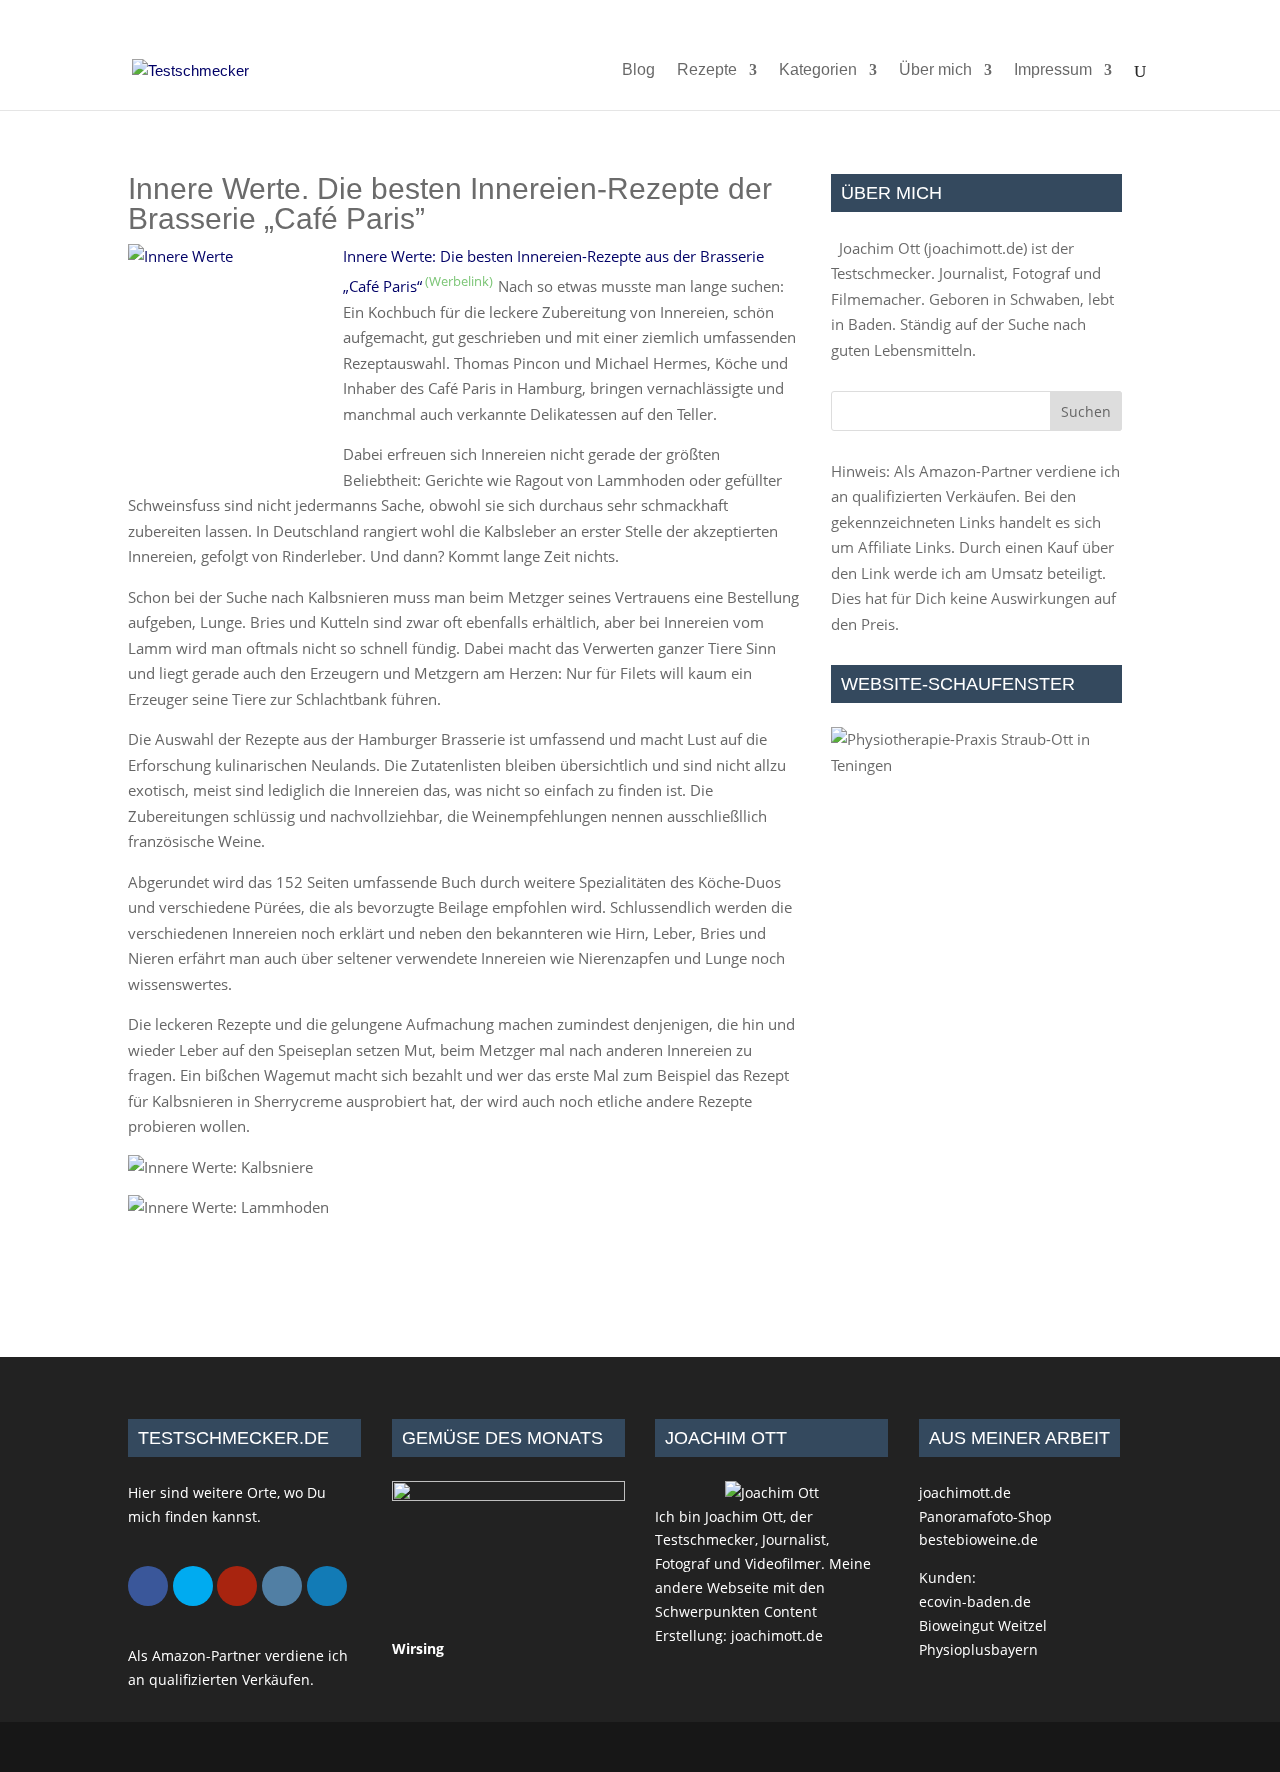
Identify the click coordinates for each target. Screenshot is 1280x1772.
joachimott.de (975, 248)
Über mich (935, 70)
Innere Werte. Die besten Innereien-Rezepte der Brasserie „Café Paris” (450, 203)
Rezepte (707, 70)
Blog (638, 70)
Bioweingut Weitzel (983, 1625)
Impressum (1053, 70)
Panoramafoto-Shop (985, 1516)
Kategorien (818, 70)
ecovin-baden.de (975, 1601)
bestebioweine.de (978, 1539)
